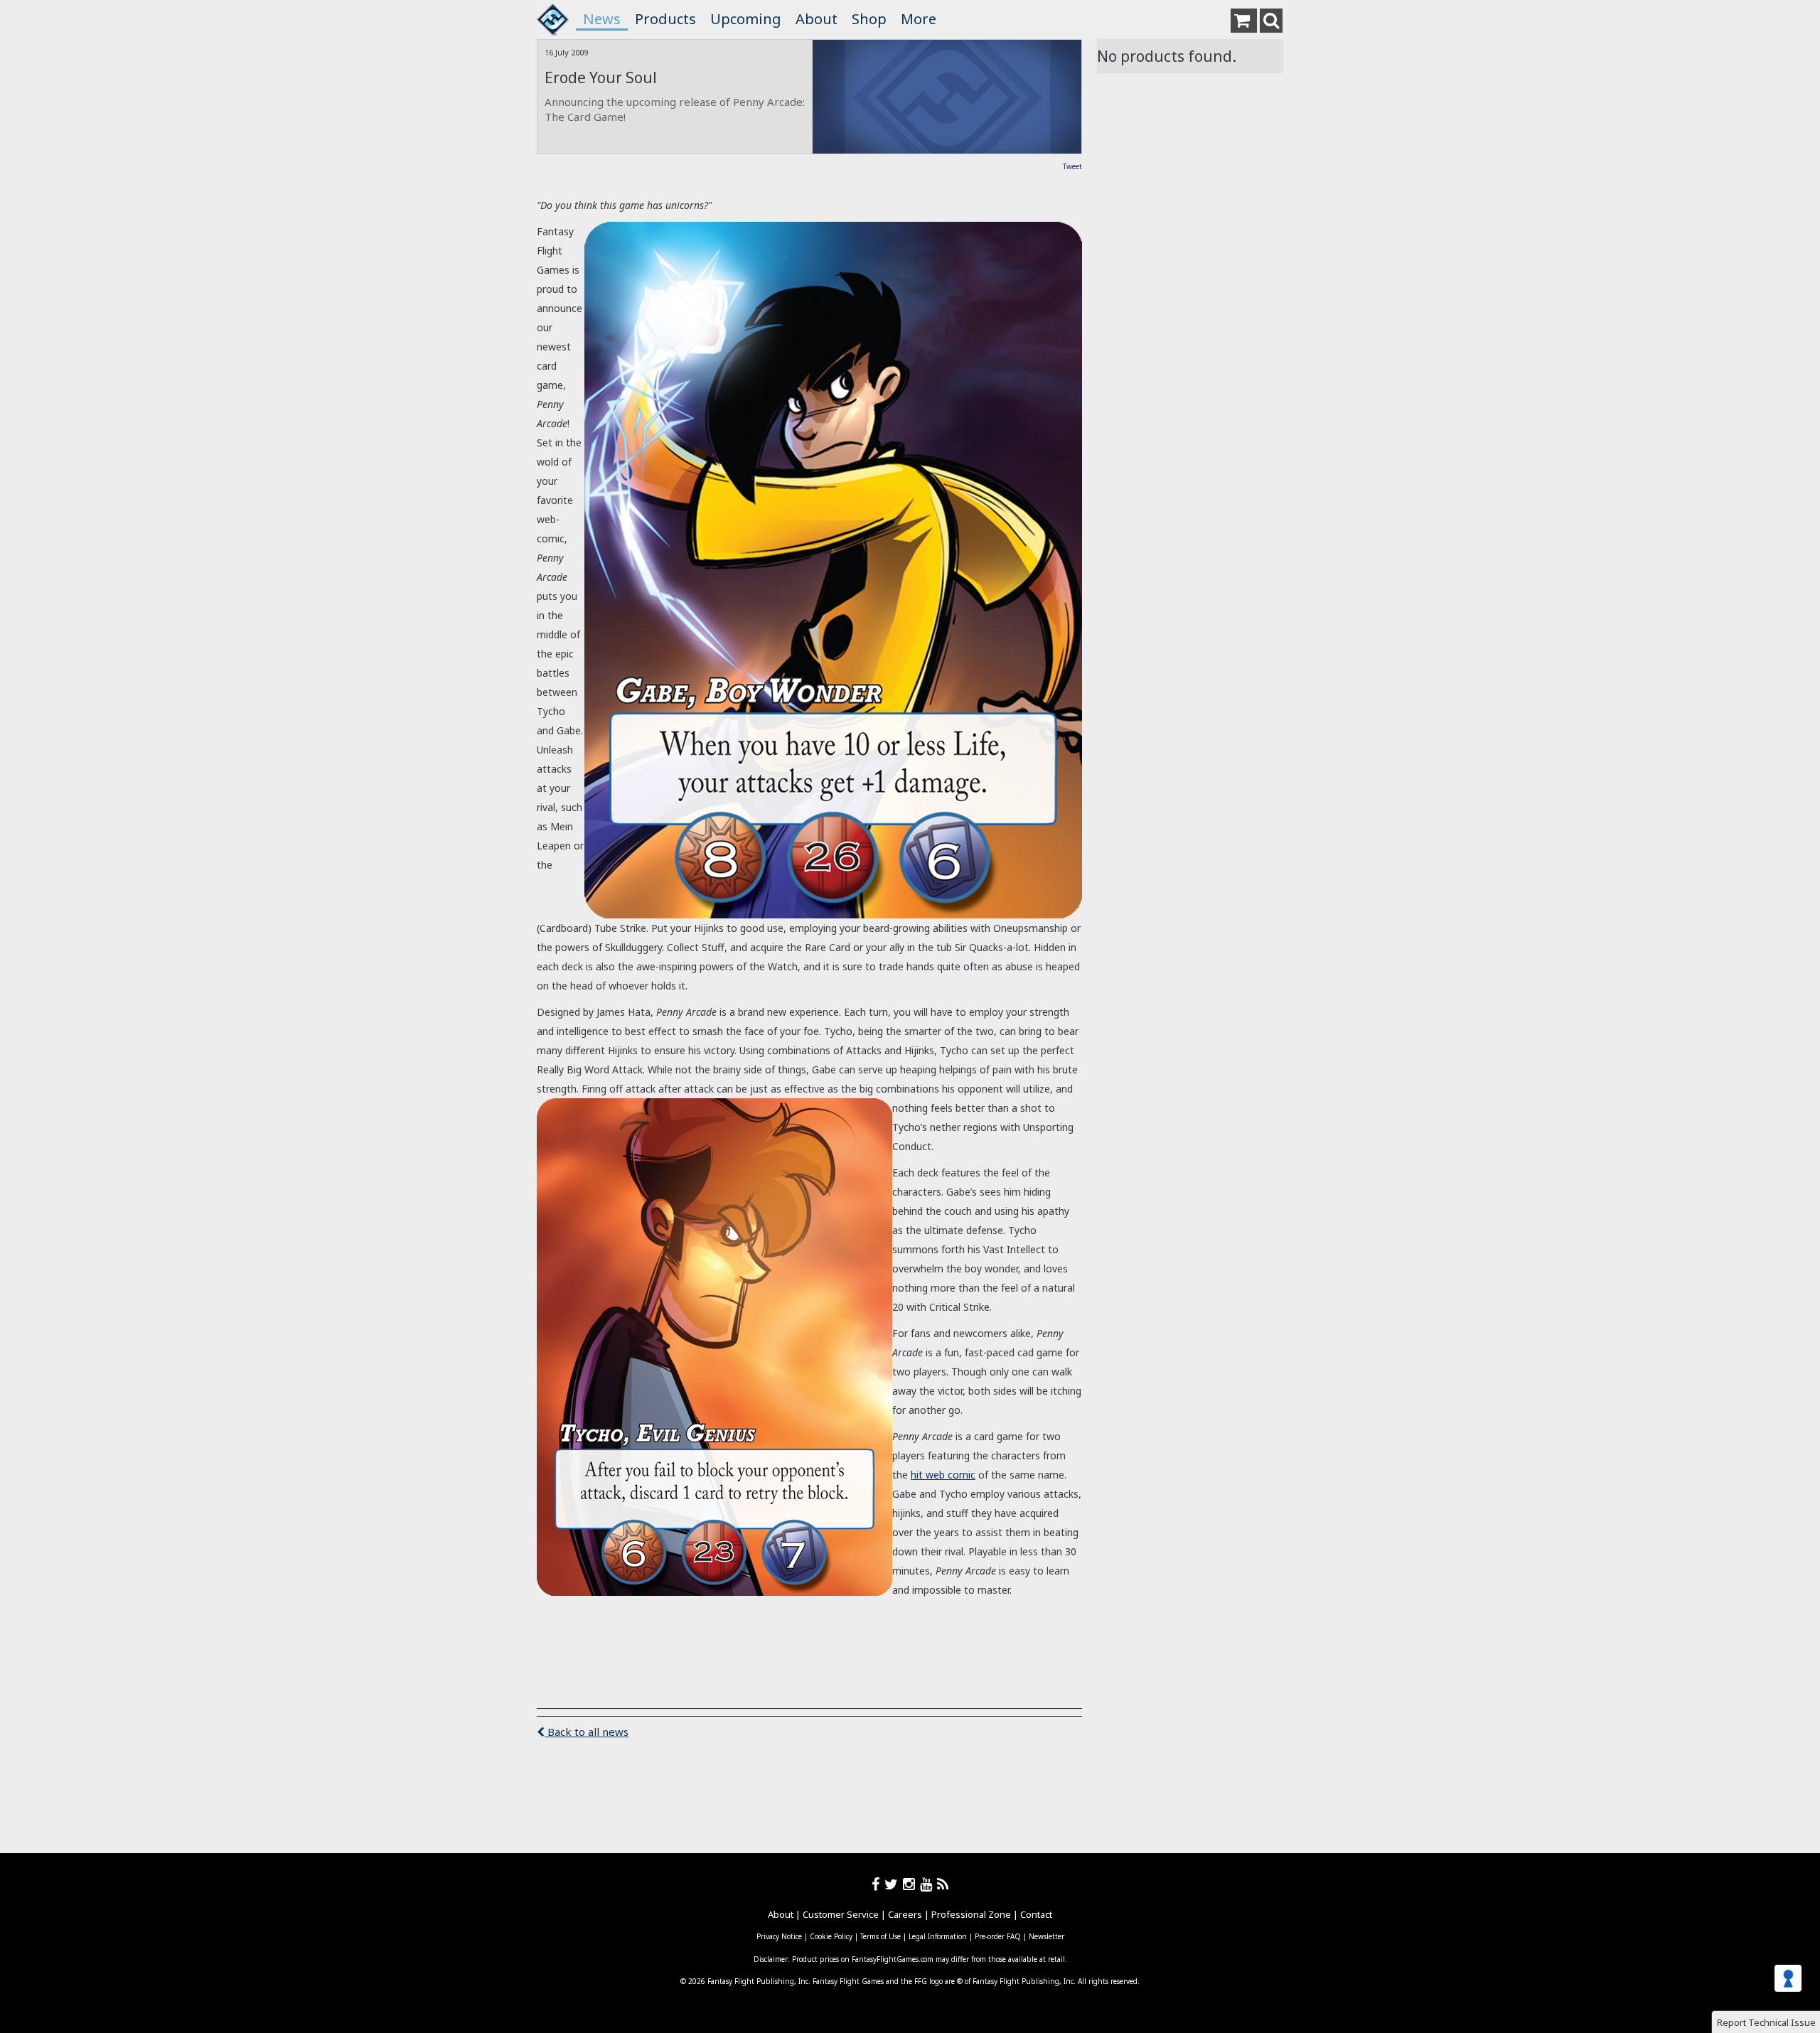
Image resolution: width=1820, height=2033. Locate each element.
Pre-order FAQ (998, 1936)
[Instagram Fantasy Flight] (911, 1884)
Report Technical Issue (1766, 2022)
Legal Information (938, 1936)
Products (665, 19)
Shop (869, 19)
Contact (1036, 1914)
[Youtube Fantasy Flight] (928, 1884)
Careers (905, 1914)
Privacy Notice (779, 1936)
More (919, 19)
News (602, 19)
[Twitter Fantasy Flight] (894, 1884)
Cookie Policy (831, 1936)
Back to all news (587, 1732)
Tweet (1072, 166)
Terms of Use (880, 1936)
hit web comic (943, 1475)
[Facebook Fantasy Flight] (878, 1884)
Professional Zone (971, 1914)
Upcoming (746, 19)
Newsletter (1046, 1936)
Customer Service (841, 1914)
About (817, 19)
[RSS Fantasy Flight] (943, 1884)
